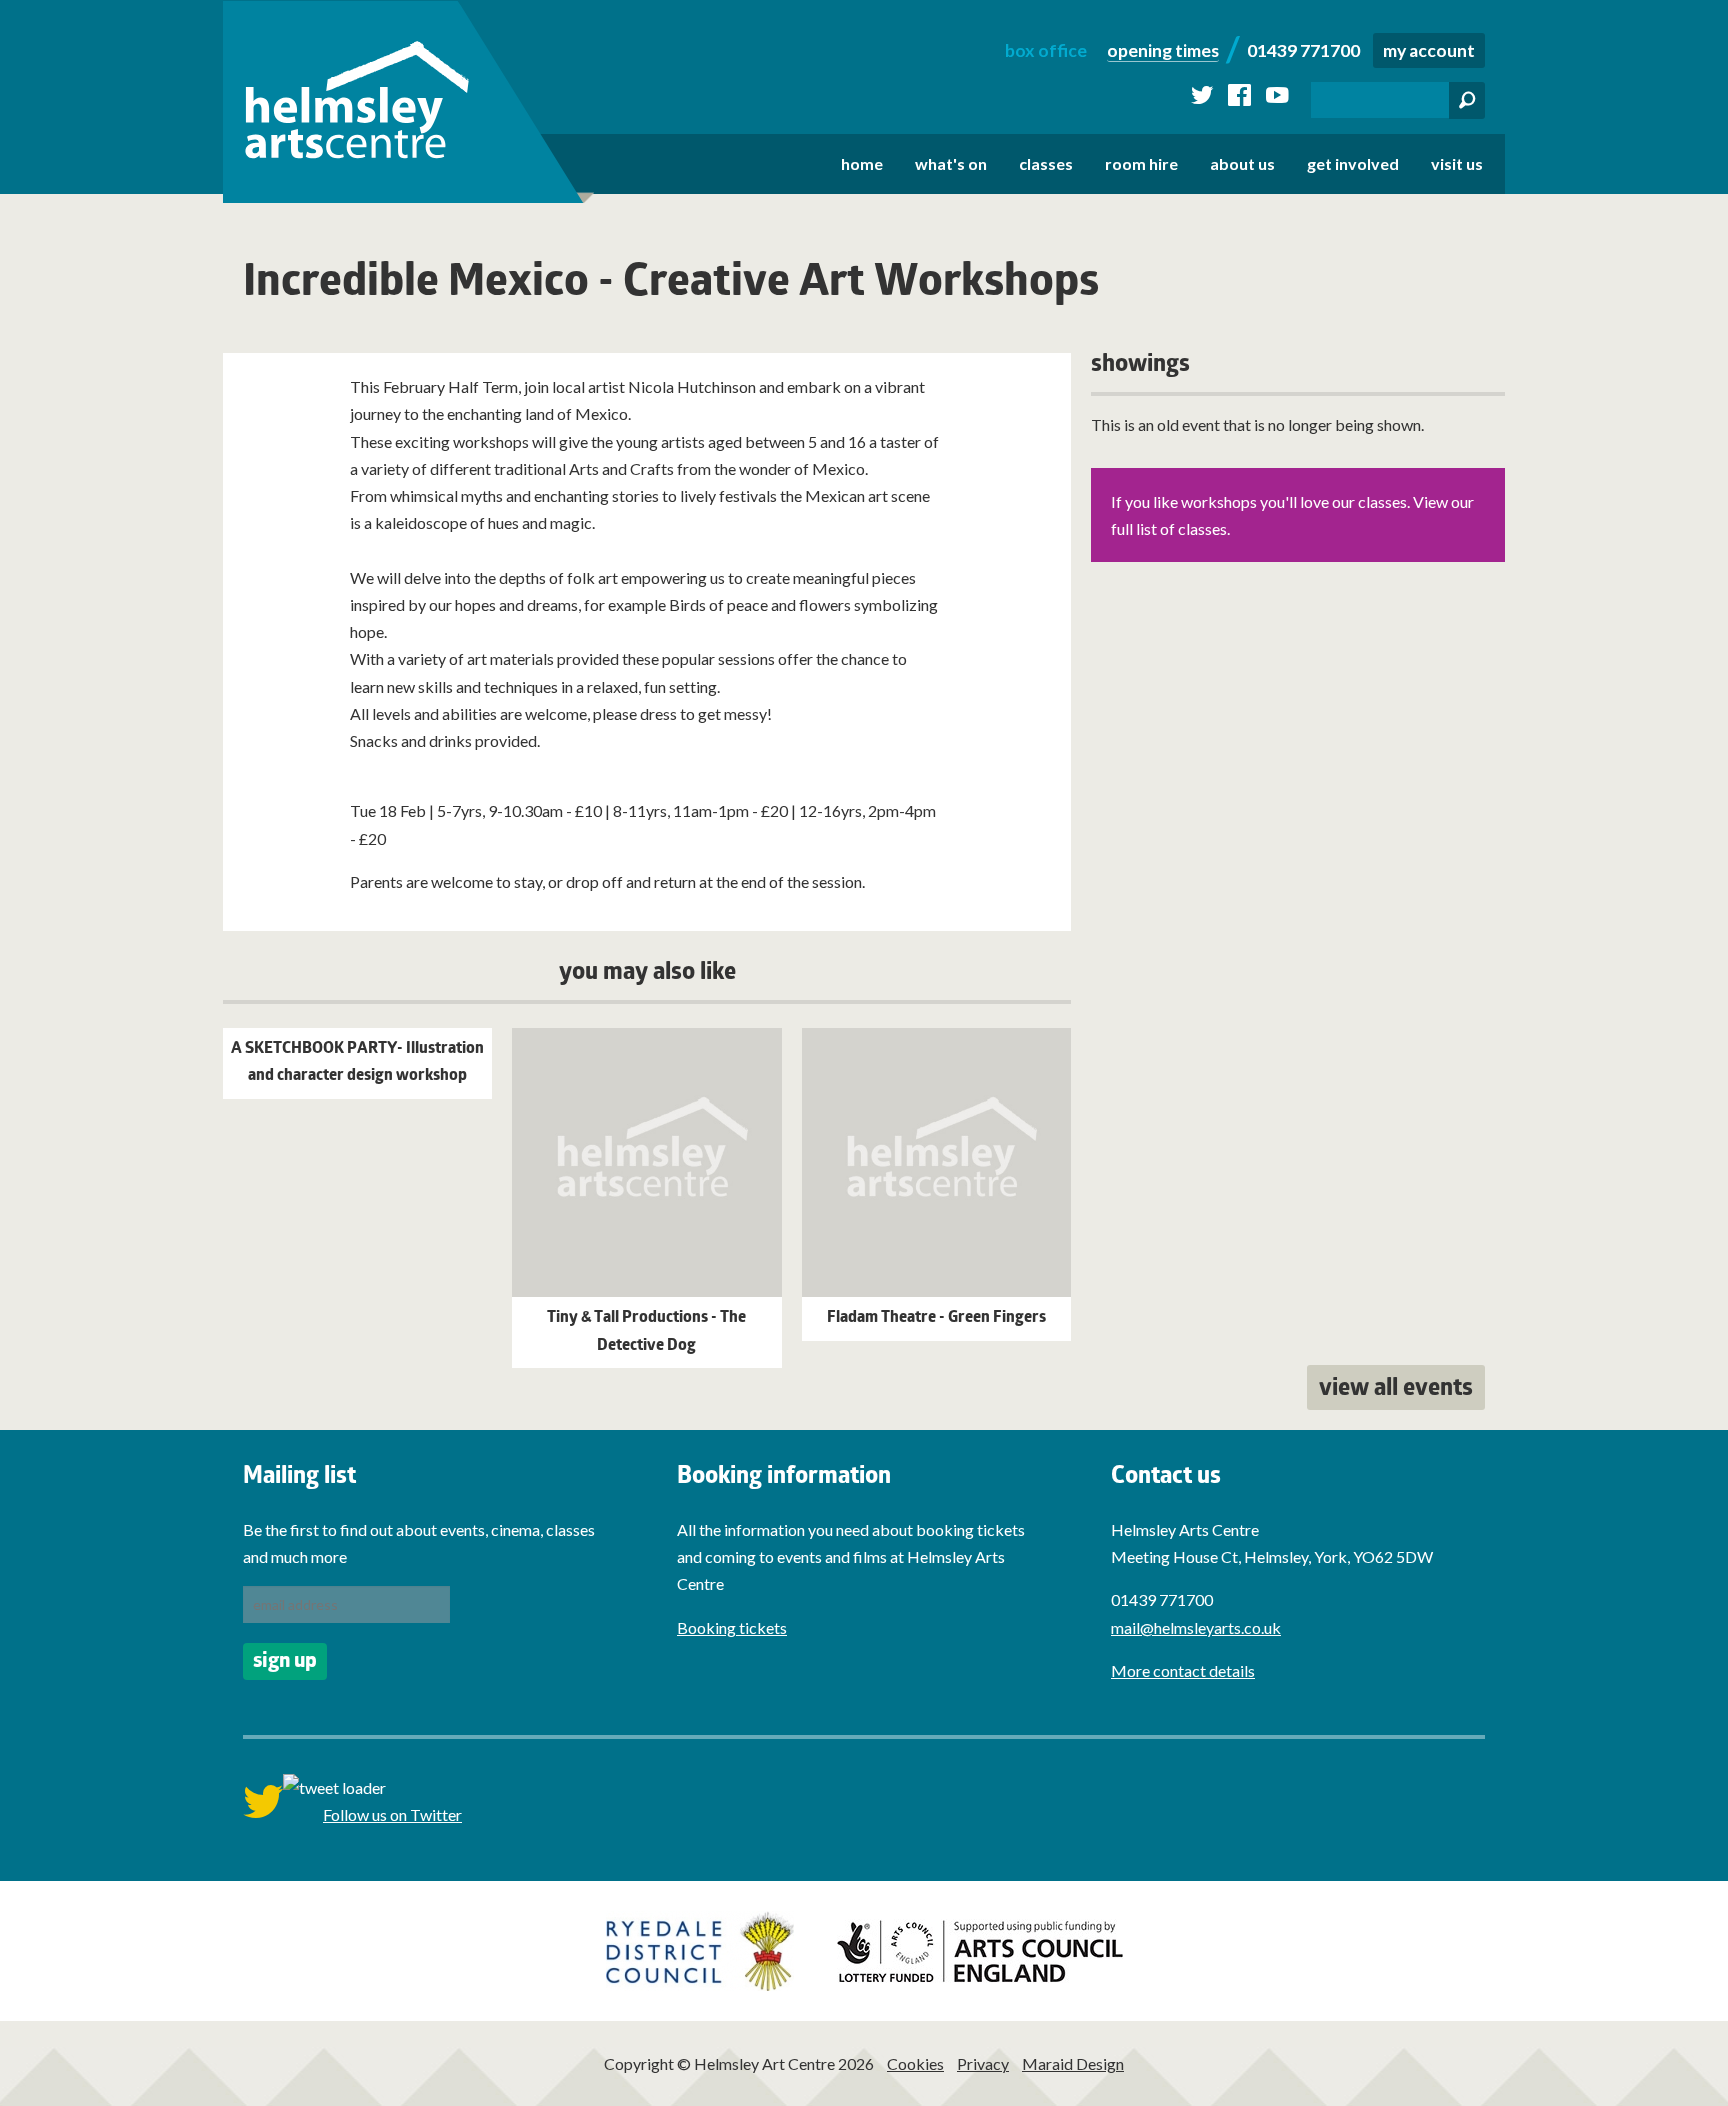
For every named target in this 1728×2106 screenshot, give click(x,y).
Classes (1046, 163)
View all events (1396, 1390)
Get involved (1353, 163)
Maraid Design (1073, 2063)
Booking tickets (732, 1627)
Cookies (915, 2063)
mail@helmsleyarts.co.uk (1196, 1627)
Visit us (1457, 163)
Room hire (1141, 163)
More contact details (1183, 1670)
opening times (1163, 50)
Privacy (983, 2063)
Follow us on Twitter (392, 1814)
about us (1242, 163)
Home (862, 163)
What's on (951, 163)
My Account (1429, 50)
